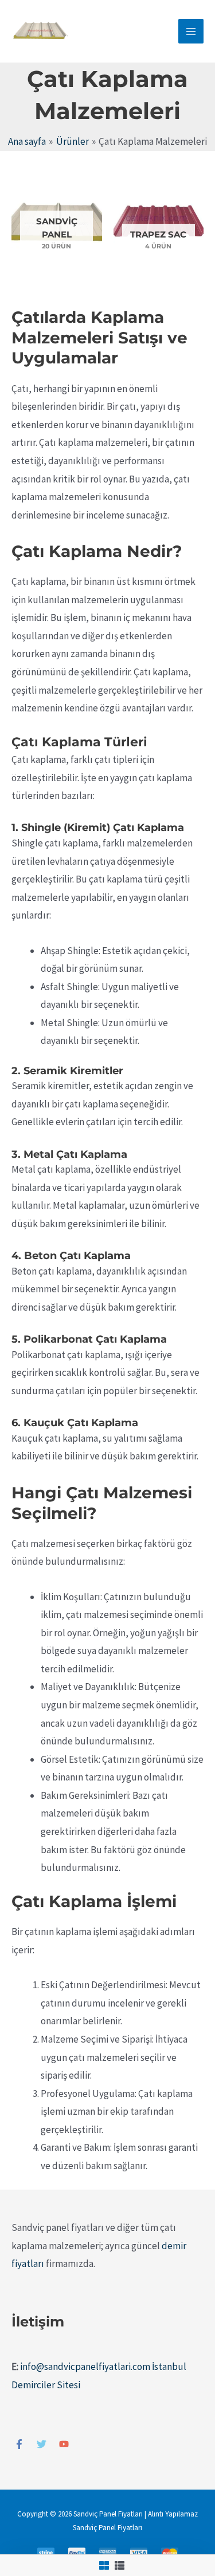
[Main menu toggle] (191, 31)
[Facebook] (19, 2444)
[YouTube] (64, 2444)
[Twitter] (42, 2444)
